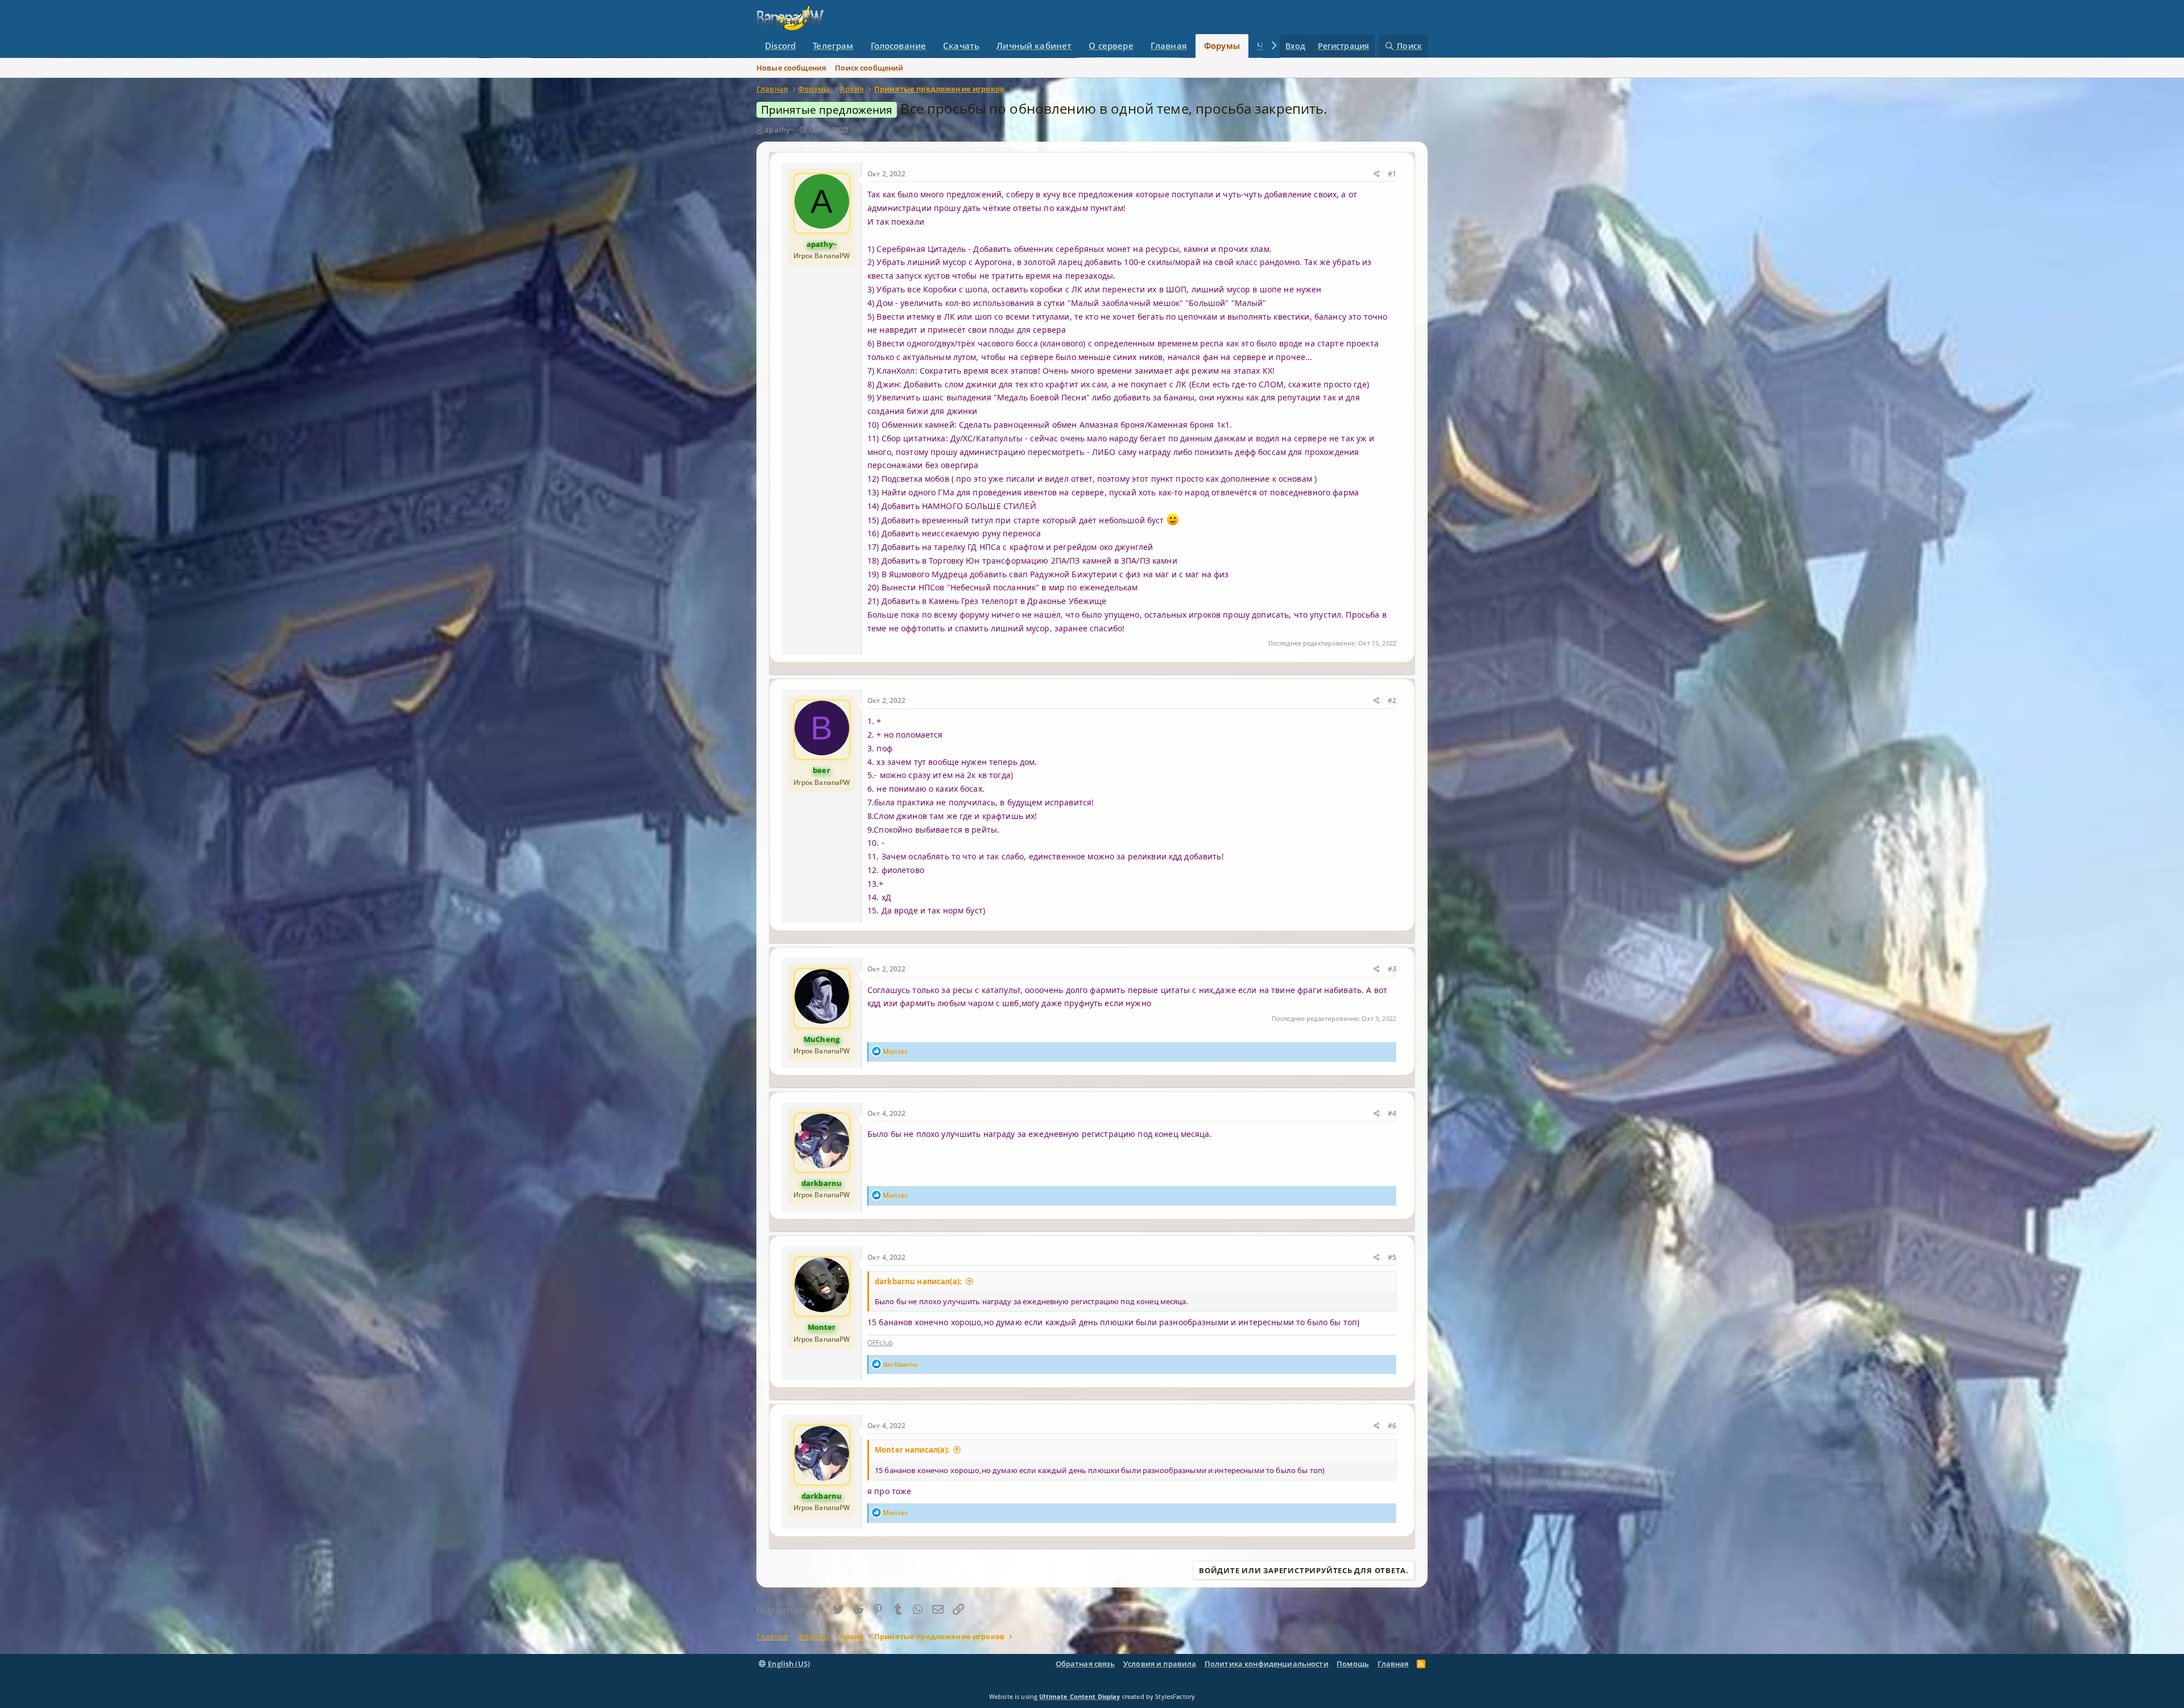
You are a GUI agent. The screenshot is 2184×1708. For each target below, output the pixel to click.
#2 (1392, 700)
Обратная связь (1085, 1664)
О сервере (1111, 46)
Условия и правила (1160, 1664)
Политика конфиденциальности (1267, 1664)
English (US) (788, 1664)
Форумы (1222, 46)
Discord (780, 46)
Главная (1169, 46)
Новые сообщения (791, 68)
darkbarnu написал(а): (918, 1281)
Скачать (961, 46)
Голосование (899, 46)
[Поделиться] (1377, 174)
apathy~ (779, 130)
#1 (1392, 174)
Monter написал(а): (912, 1450)
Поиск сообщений (869, 68)
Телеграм (833, 46)
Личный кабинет (1034, 46)
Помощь (1353, 1664)
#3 (1392, 969)
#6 (1392, 1426)
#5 (1392, 1257)
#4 (1392, 1113)
